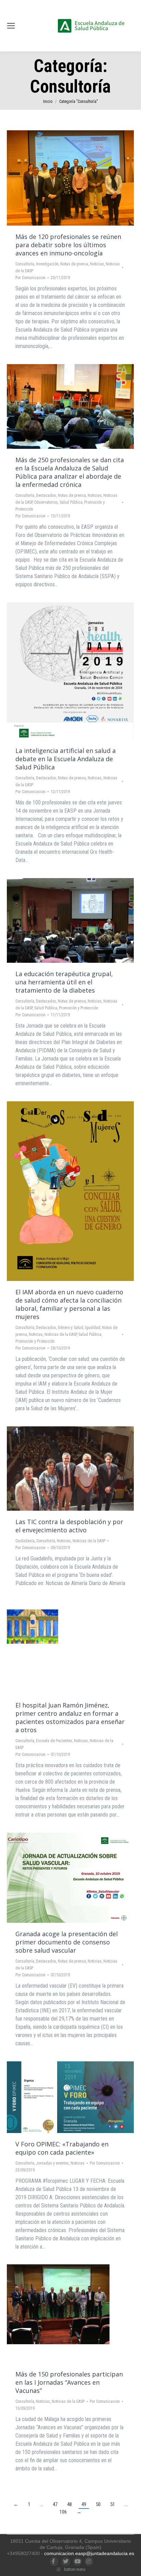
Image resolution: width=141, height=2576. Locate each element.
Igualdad (93, 1328)
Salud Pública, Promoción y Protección (66, 1008)
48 (69, 2504)
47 (55, 2504)
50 (98, 2504)
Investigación (47, 264)
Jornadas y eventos (52, 2163)
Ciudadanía (25, 1541)
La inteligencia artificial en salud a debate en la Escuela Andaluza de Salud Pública (66, 759)
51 (113, 2504)
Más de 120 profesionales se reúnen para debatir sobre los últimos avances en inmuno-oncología (68, 245)
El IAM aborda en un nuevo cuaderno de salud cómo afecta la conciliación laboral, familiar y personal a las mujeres (69, 1304)
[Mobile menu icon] (11, 26)
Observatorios (46, 502)
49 (84, 2504)
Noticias (97, 264)
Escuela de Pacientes (54, 1741)
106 (63, 2512)
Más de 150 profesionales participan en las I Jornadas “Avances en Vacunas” (69, 2382)
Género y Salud (70, 1328)
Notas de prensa (74, 264)
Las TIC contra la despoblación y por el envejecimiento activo (69, 1526)
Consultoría (25, 264)
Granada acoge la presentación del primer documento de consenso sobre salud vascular (67, 1942)
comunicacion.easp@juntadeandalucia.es (89, 2553)
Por (30, 278)
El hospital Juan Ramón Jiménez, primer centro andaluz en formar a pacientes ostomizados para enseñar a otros (70, 1717)
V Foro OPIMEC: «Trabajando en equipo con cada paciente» (62, 2148)
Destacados (46, 495)
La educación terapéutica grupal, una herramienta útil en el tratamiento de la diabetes (64, 982)
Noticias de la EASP (61, 1334)
